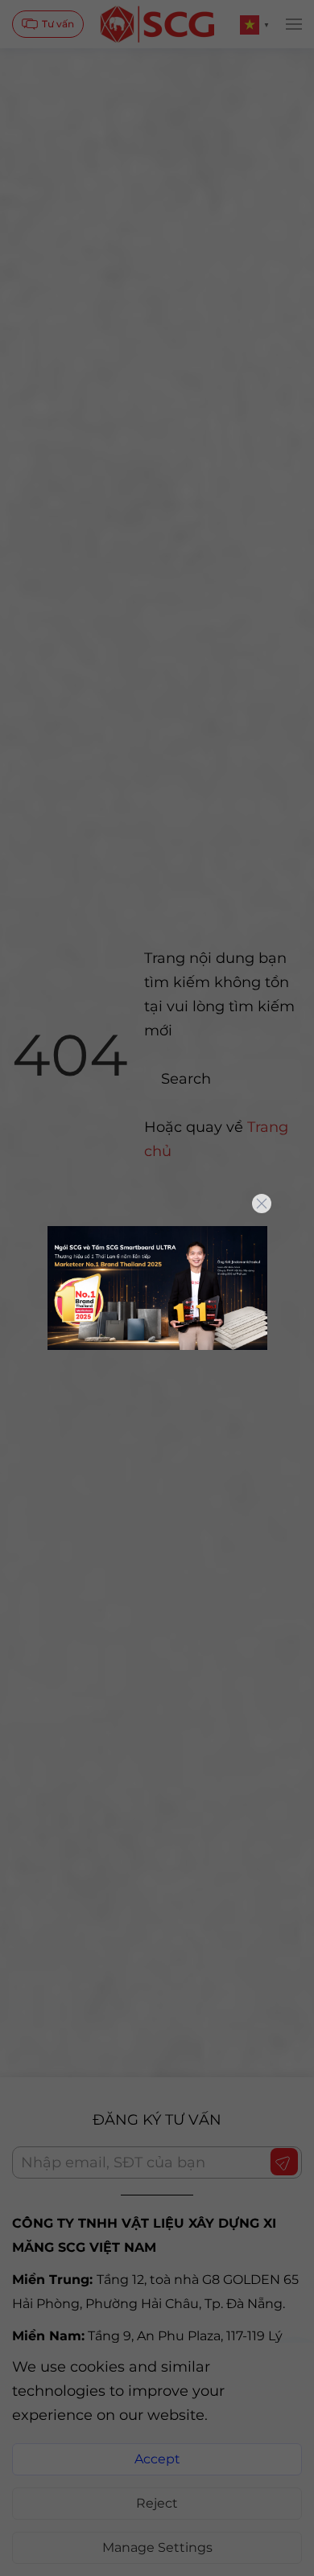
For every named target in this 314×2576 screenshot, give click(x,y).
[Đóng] (262, 1204)
